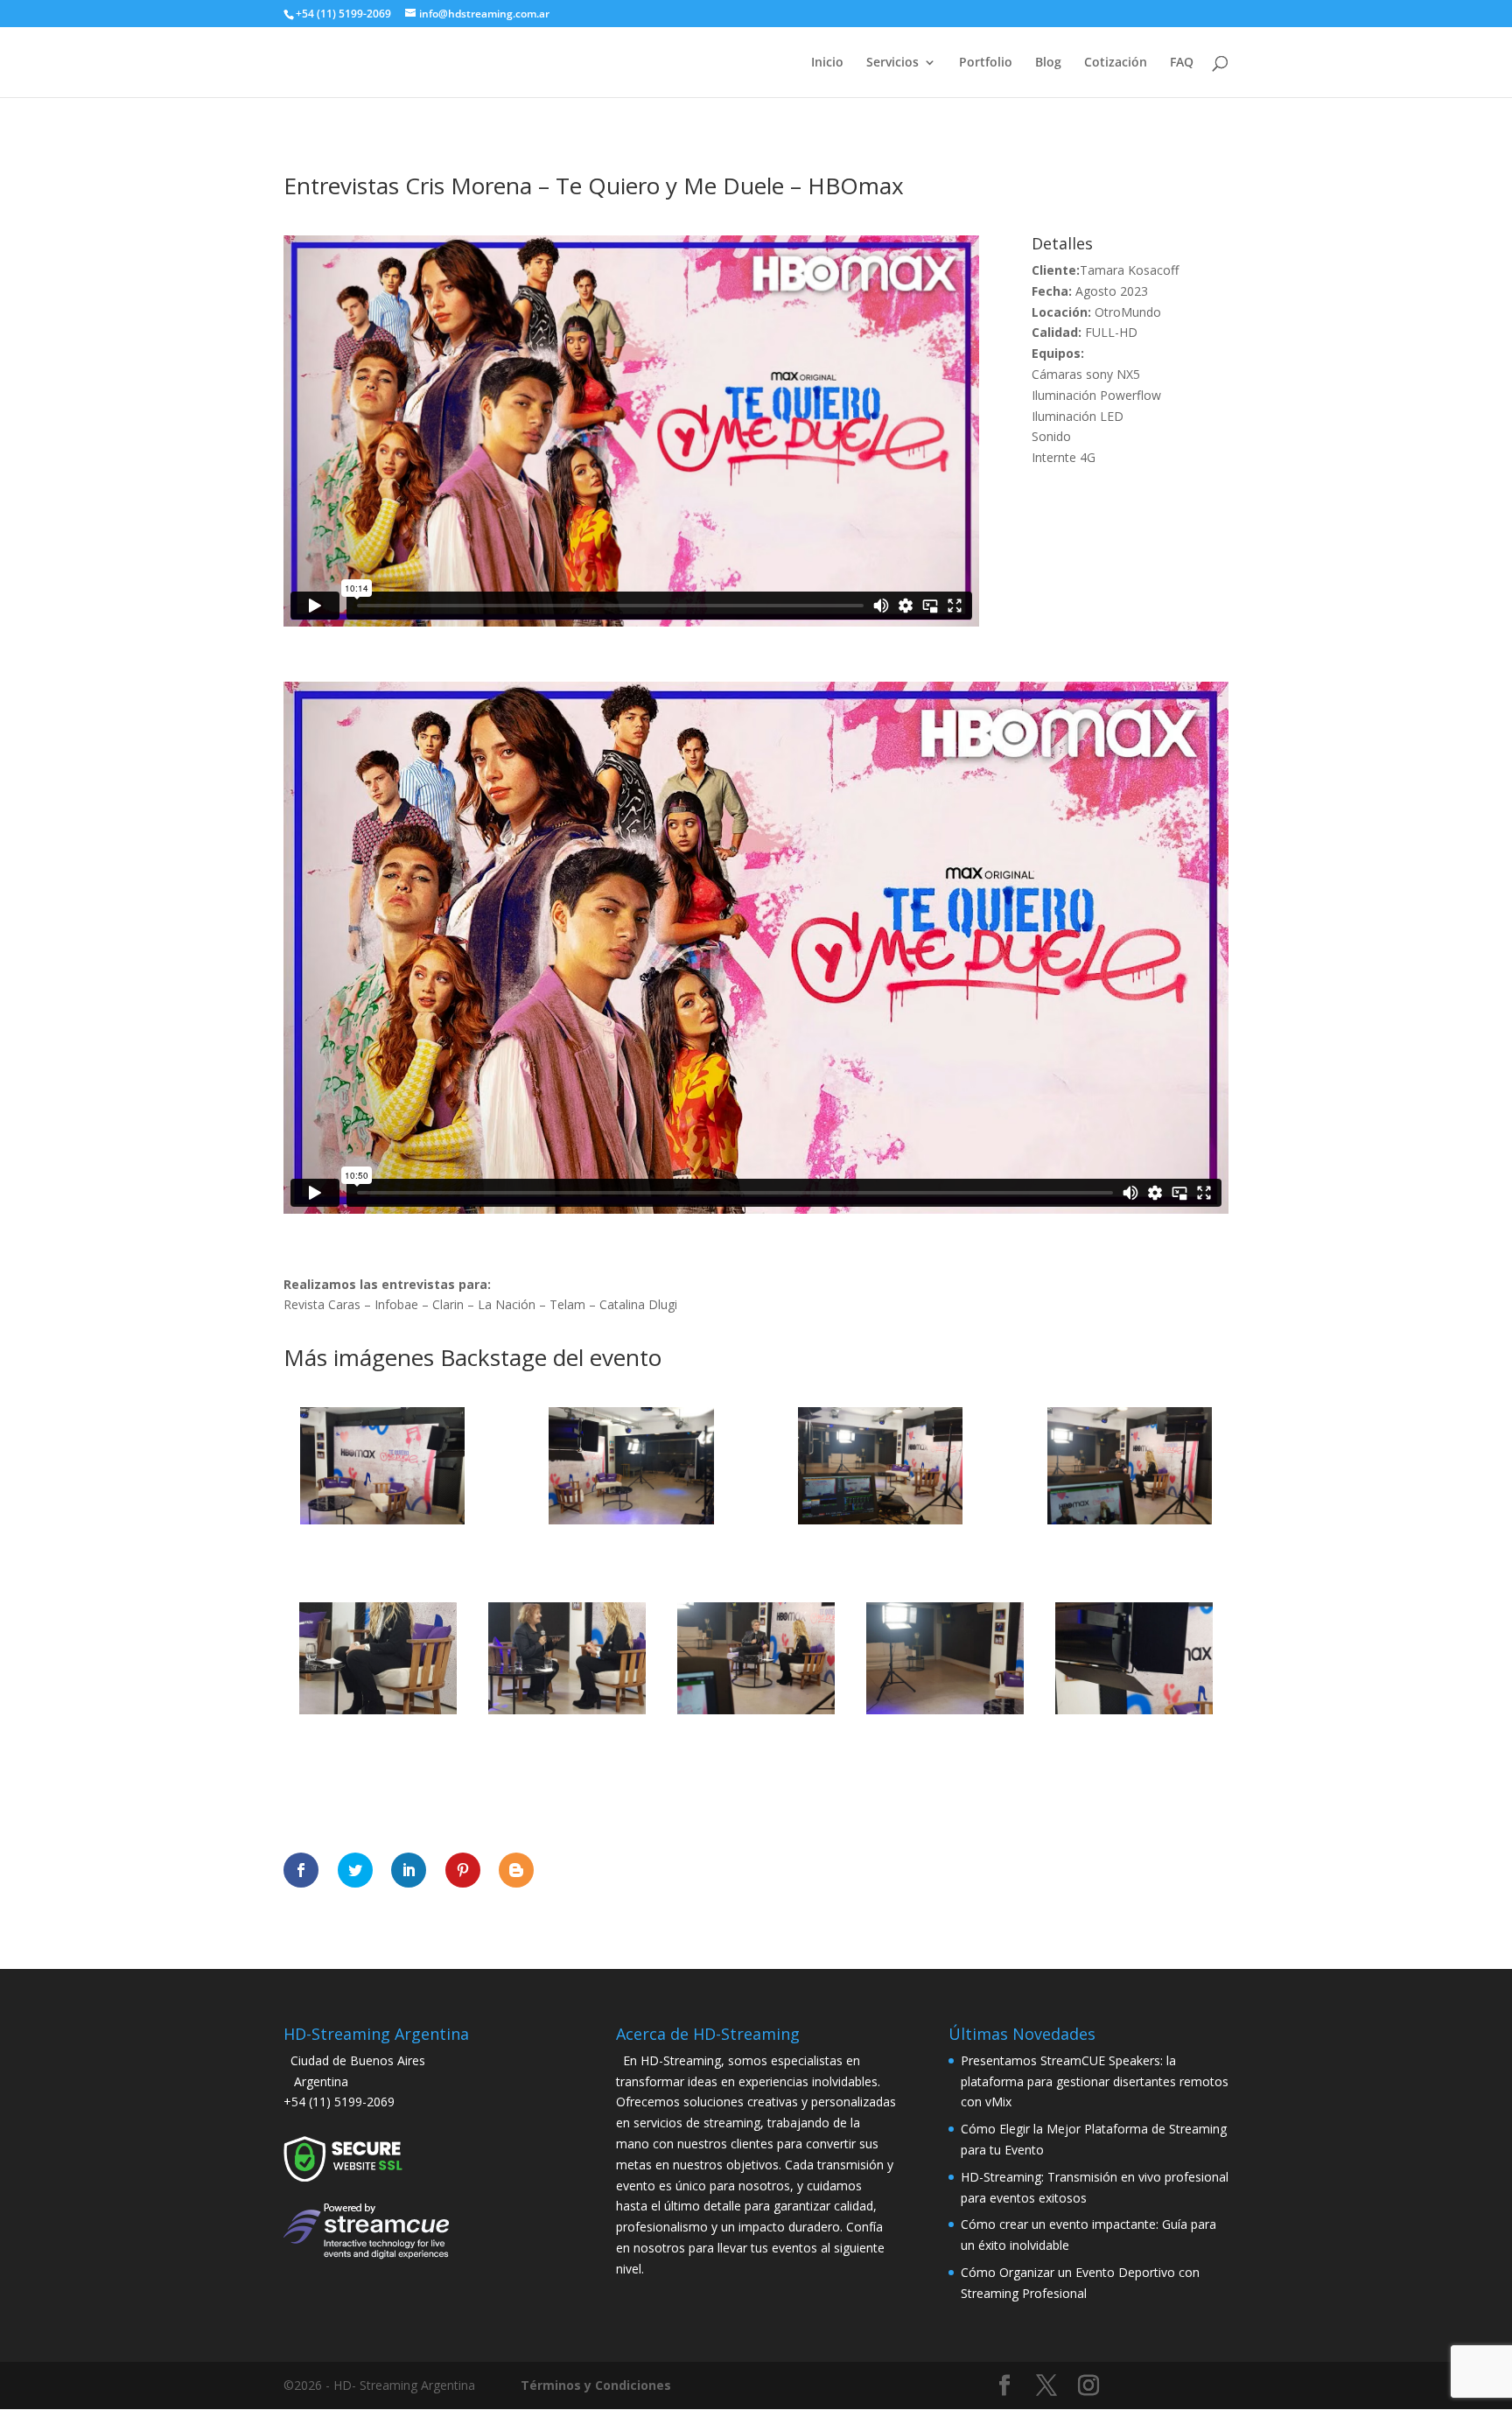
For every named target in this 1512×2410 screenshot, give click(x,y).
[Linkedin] (1216, 2388)
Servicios (892, 63)
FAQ (1182, 63)
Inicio (827, 63)
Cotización (1116, 63)
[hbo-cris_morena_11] (378, 1714)
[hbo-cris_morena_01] (382, 1524)
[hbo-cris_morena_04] (1130, 1524)
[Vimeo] (1174, 2388)
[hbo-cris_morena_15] (1134, 1714)
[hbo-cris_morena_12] (567, 1714)
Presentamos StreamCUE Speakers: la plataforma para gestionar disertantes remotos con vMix (1095, 2081)
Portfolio (986, 63)
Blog (1048, 63)
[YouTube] (1132, 2388)
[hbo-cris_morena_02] (631, 1524)
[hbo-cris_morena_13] (756, 1714)
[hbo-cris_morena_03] (880, 1524)
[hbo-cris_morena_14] (945, 1714)
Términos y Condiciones (596, 2385)
